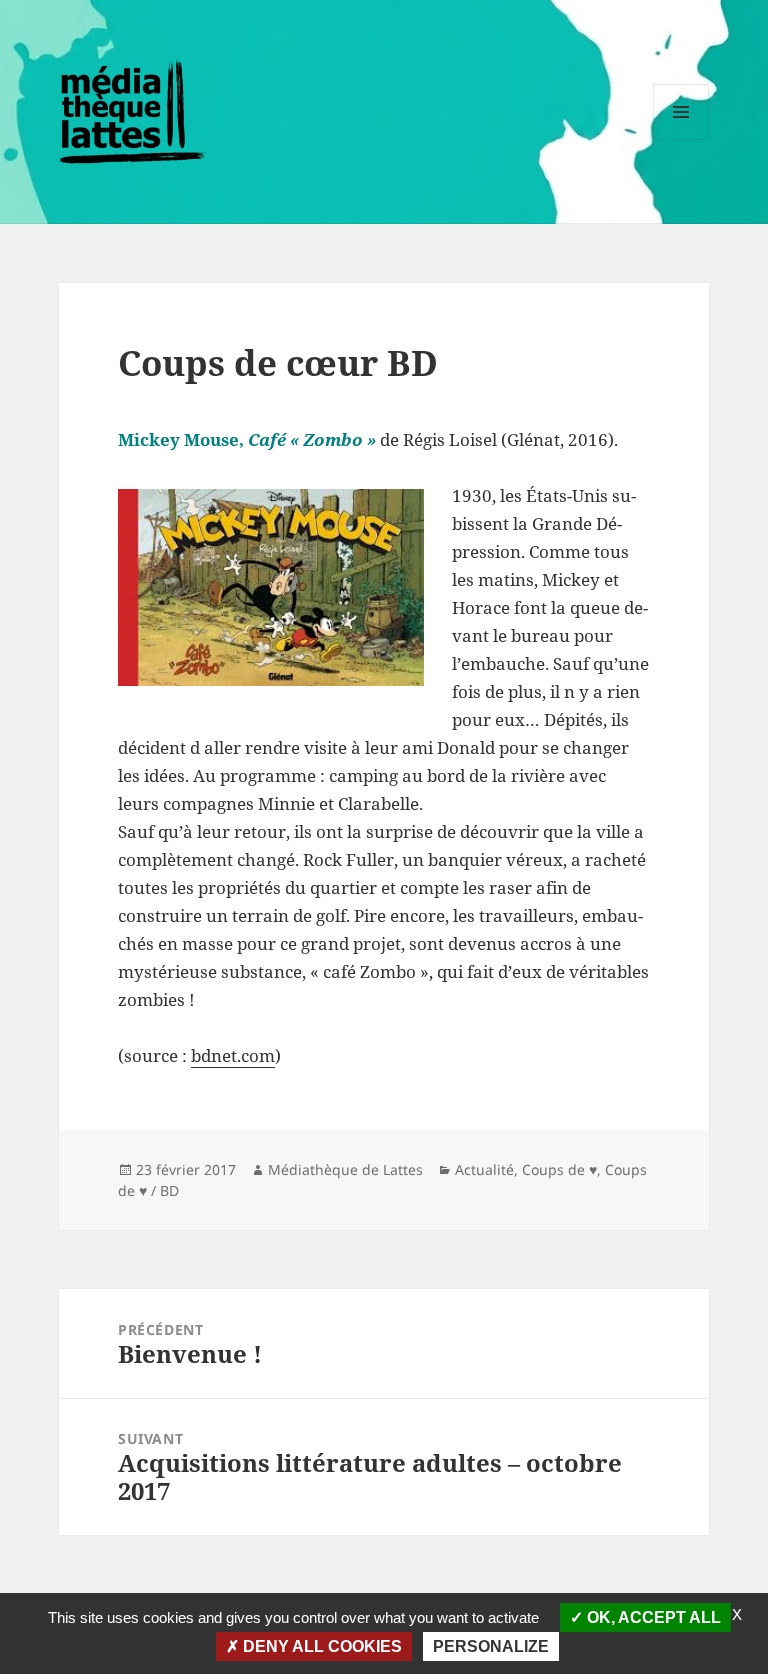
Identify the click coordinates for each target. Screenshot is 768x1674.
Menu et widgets (681, 139)
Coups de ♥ (559, 1169)
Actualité (484, 1169)
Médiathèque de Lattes (345, 1169)
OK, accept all (652, 1617)
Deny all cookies (320, 1646)
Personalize (491, 1646)
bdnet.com (233, 1055)
